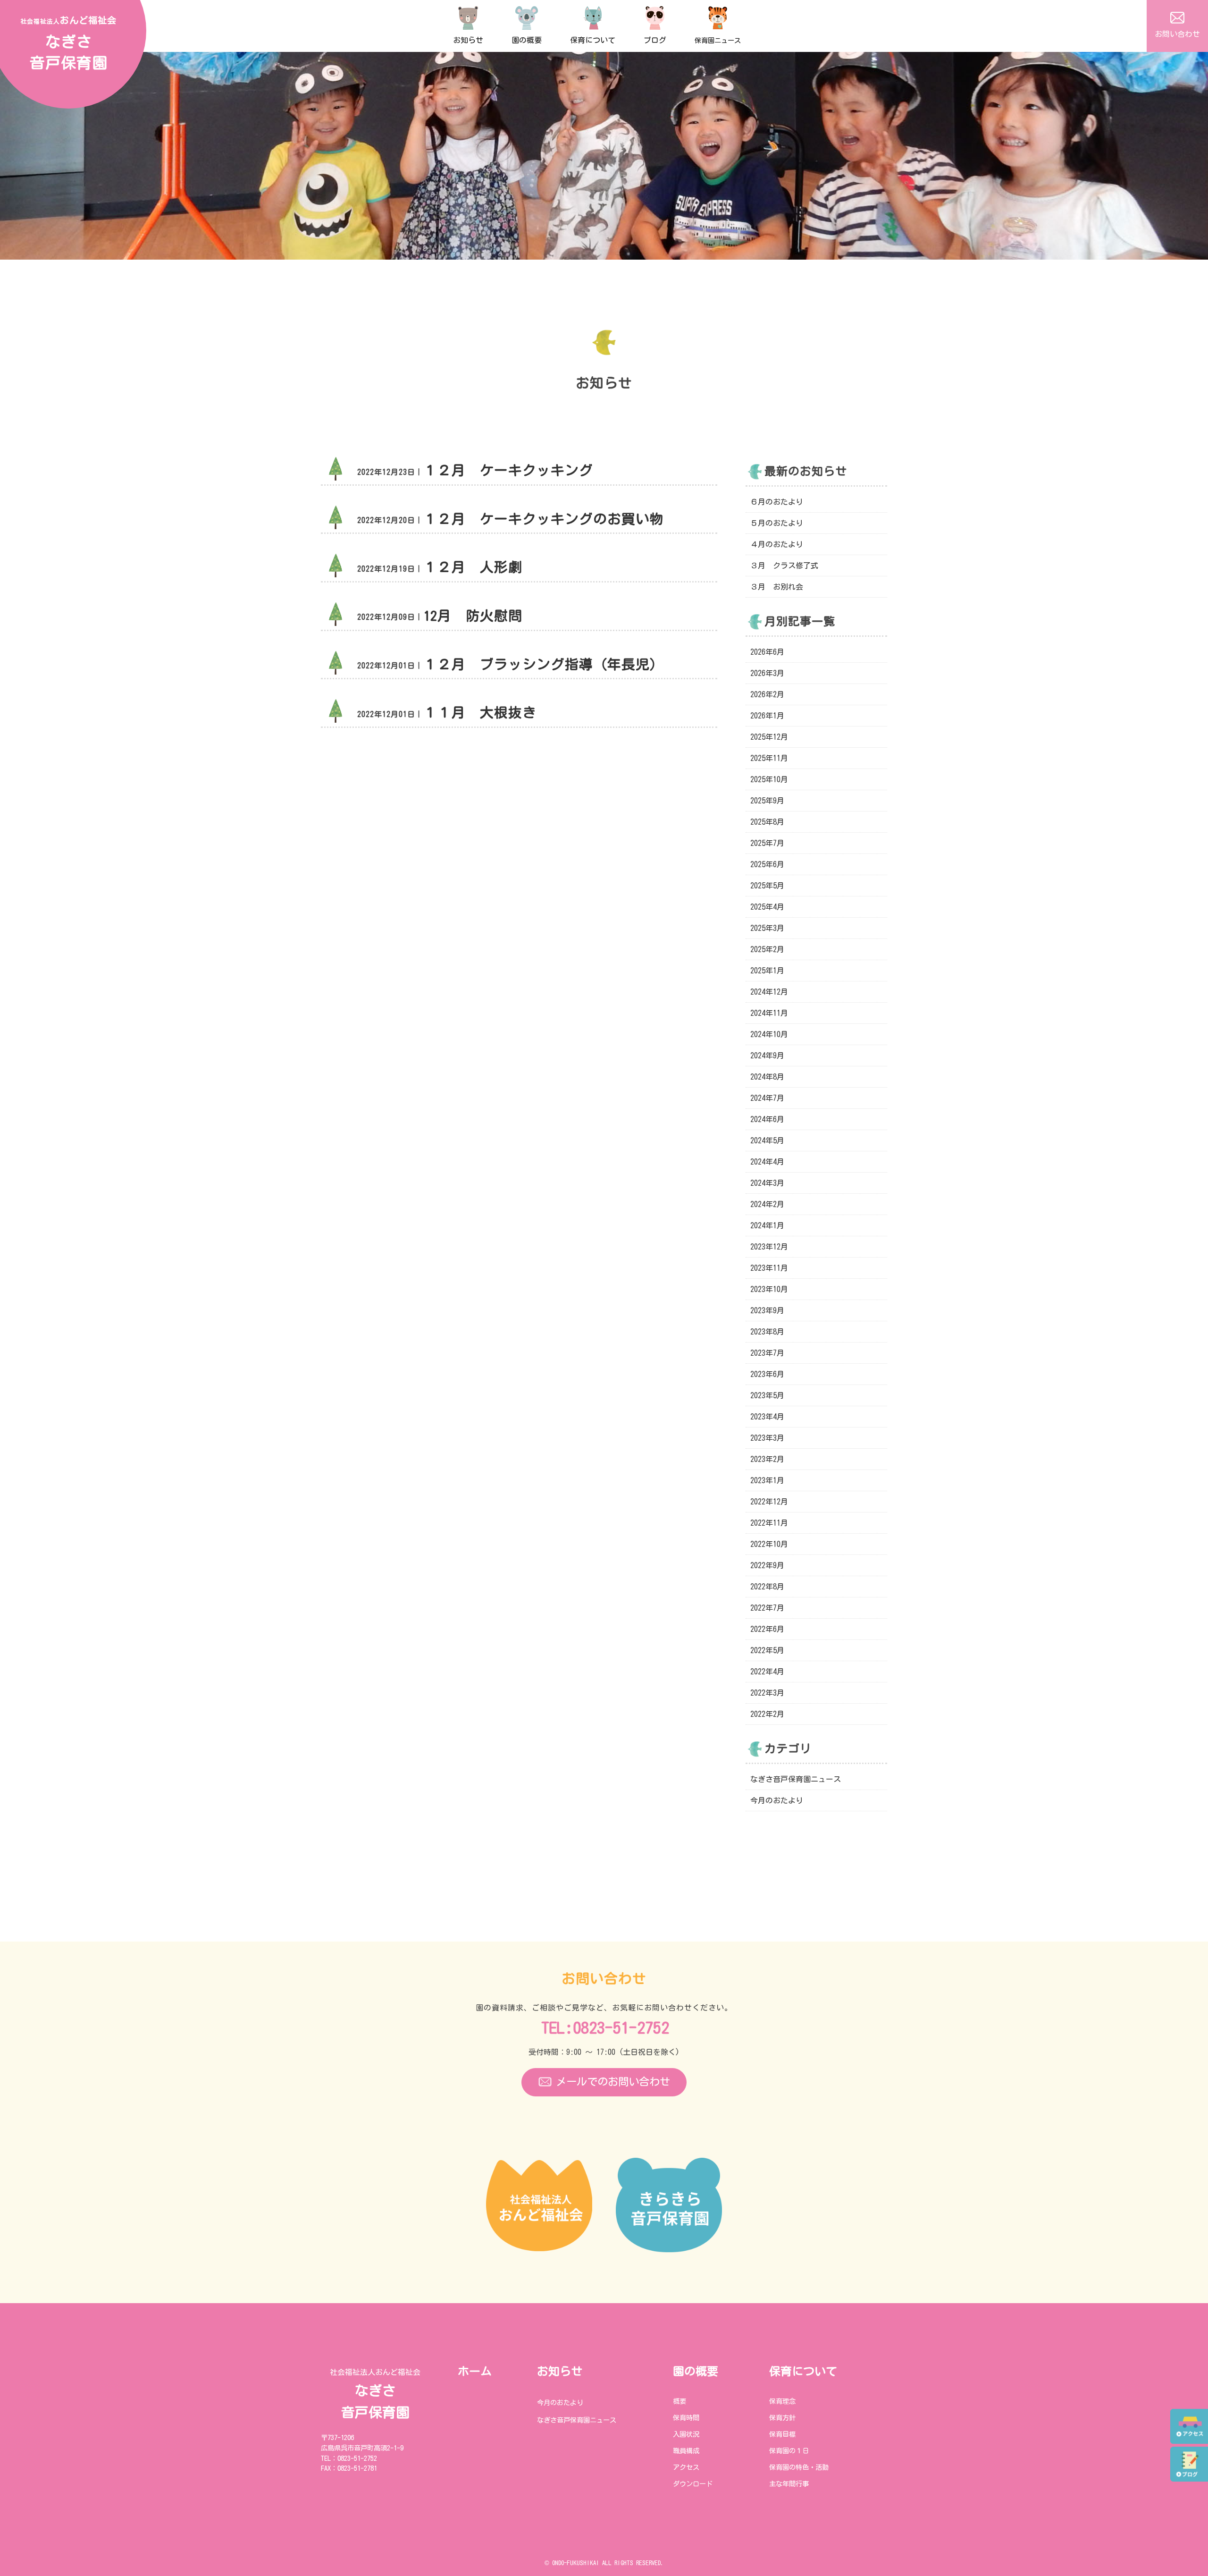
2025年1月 (767, 971)
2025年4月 (767, 907)
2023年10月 (769, 1289)
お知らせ (560, 2371)
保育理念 (782, 2401)
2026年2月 (767, 694)
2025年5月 (767, 886)
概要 (679, 2401)
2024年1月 (767, 1225)
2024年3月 (767, 1183)
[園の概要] (527, 14)
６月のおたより (777, 502)
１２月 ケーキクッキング (508, 470)
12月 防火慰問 (473, 616)
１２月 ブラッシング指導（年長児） (544, 664)
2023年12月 (769, 1247)
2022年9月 (767, 1565)
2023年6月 (767, 1374)
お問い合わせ (1177, 34)
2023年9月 (767, 1310)
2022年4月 (767, 1672)
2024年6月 (767, 1119)
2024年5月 (767, 1140)
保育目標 (782, 2434)
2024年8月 (767, 1077)
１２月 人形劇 (473, 567)
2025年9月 (767, 801)
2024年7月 (767, 1098)
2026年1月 (767, 716)
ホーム (475, 2371)
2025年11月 (769, 758)
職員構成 (686, 2451)
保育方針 (782, 2418)
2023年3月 (767, 1438)
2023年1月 (767, 1480)
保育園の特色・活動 (799, 2467)
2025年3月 (767, 928)
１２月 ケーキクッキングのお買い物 (544, 519)
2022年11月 (769, 1523)
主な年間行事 (789, 2484)
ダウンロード (693, 2484)
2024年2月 (767, 1204)
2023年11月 (769, 1268)
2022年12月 (769, 1502)
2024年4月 (767, 1162)
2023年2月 (767, 1459)
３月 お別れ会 (777, 587)
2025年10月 (769, 779)
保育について (803, 2371)
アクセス (686, 2467)
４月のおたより (777, 544)
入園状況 (686, 2434)
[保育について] (593, 14)
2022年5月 (767, 1650)
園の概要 (696, 2371)
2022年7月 (767, 1608)
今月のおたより (777, 1800)
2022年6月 (767, 1629)
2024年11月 (769, 1013)
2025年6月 (767, 864)
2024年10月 (769, 1034)
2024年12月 (769, 992)
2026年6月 (767, 652)
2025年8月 (767, 822)
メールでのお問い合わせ (613, 2082)
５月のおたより (777, 523)
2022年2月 (767, 1714)
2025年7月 (767, 843)
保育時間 (686, 2418)
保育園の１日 (789, 2451)
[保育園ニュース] (718, 14)
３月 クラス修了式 (784, 566)
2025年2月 (767, 949)
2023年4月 (767, 1417)
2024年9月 (767, 1056)
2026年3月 (767, 673)
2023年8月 (767, 1332)
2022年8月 (767, 1587)
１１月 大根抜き (480, 712)
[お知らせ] (468, 14)
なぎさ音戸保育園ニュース (796, 1779)
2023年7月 (767, 1353)
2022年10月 (769, 1544)
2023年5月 (767, 1395)
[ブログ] (655, 14)
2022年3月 (767, 1693)
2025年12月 (769, 737)
